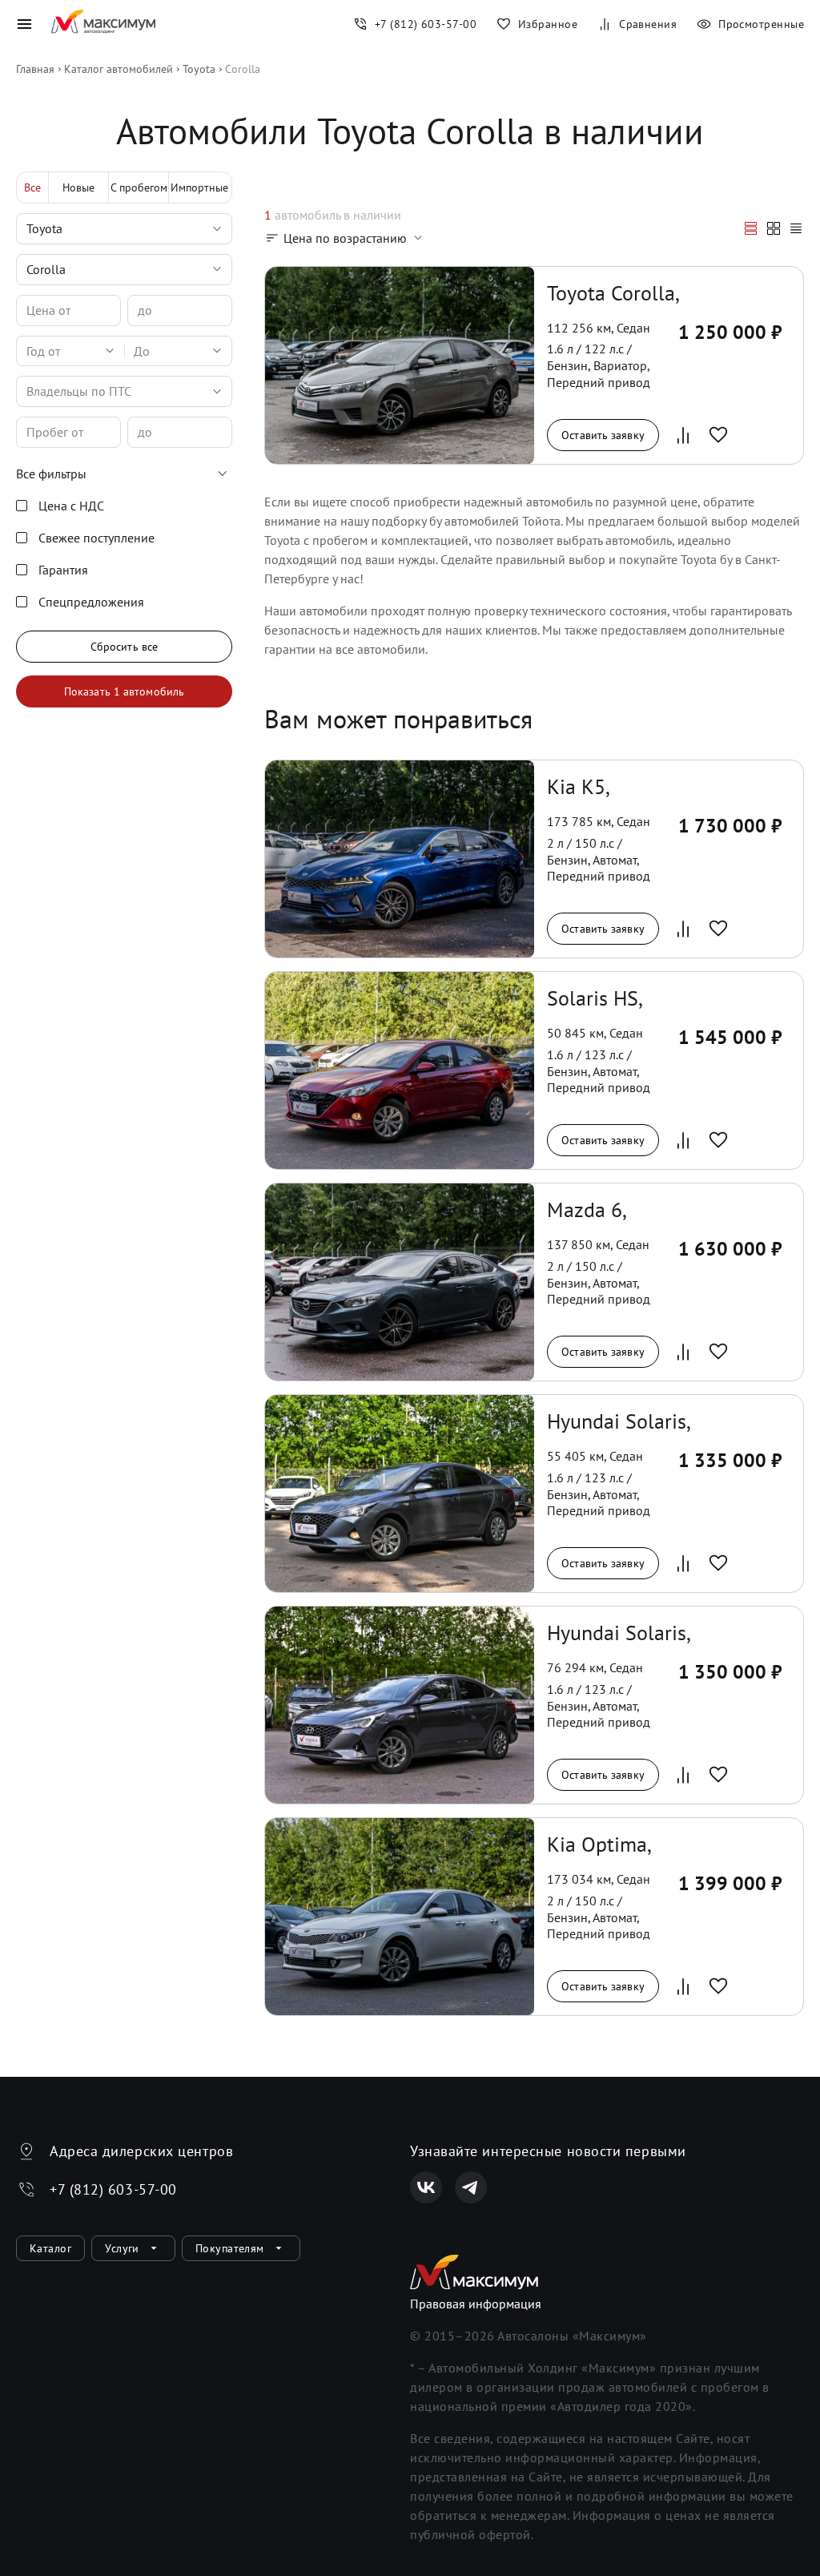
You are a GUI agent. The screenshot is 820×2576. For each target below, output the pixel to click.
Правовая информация (476, 2304)
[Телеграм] (471, 2187)
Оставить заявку (603, 435)
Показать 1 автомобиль (124, 691)
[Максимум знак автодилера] (103, 24)
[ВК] (426, 2187)
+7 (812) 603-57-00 (113, 2189)
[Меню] (24, 24)
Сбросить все (124, 647)
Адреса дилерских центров (141, 2151)
